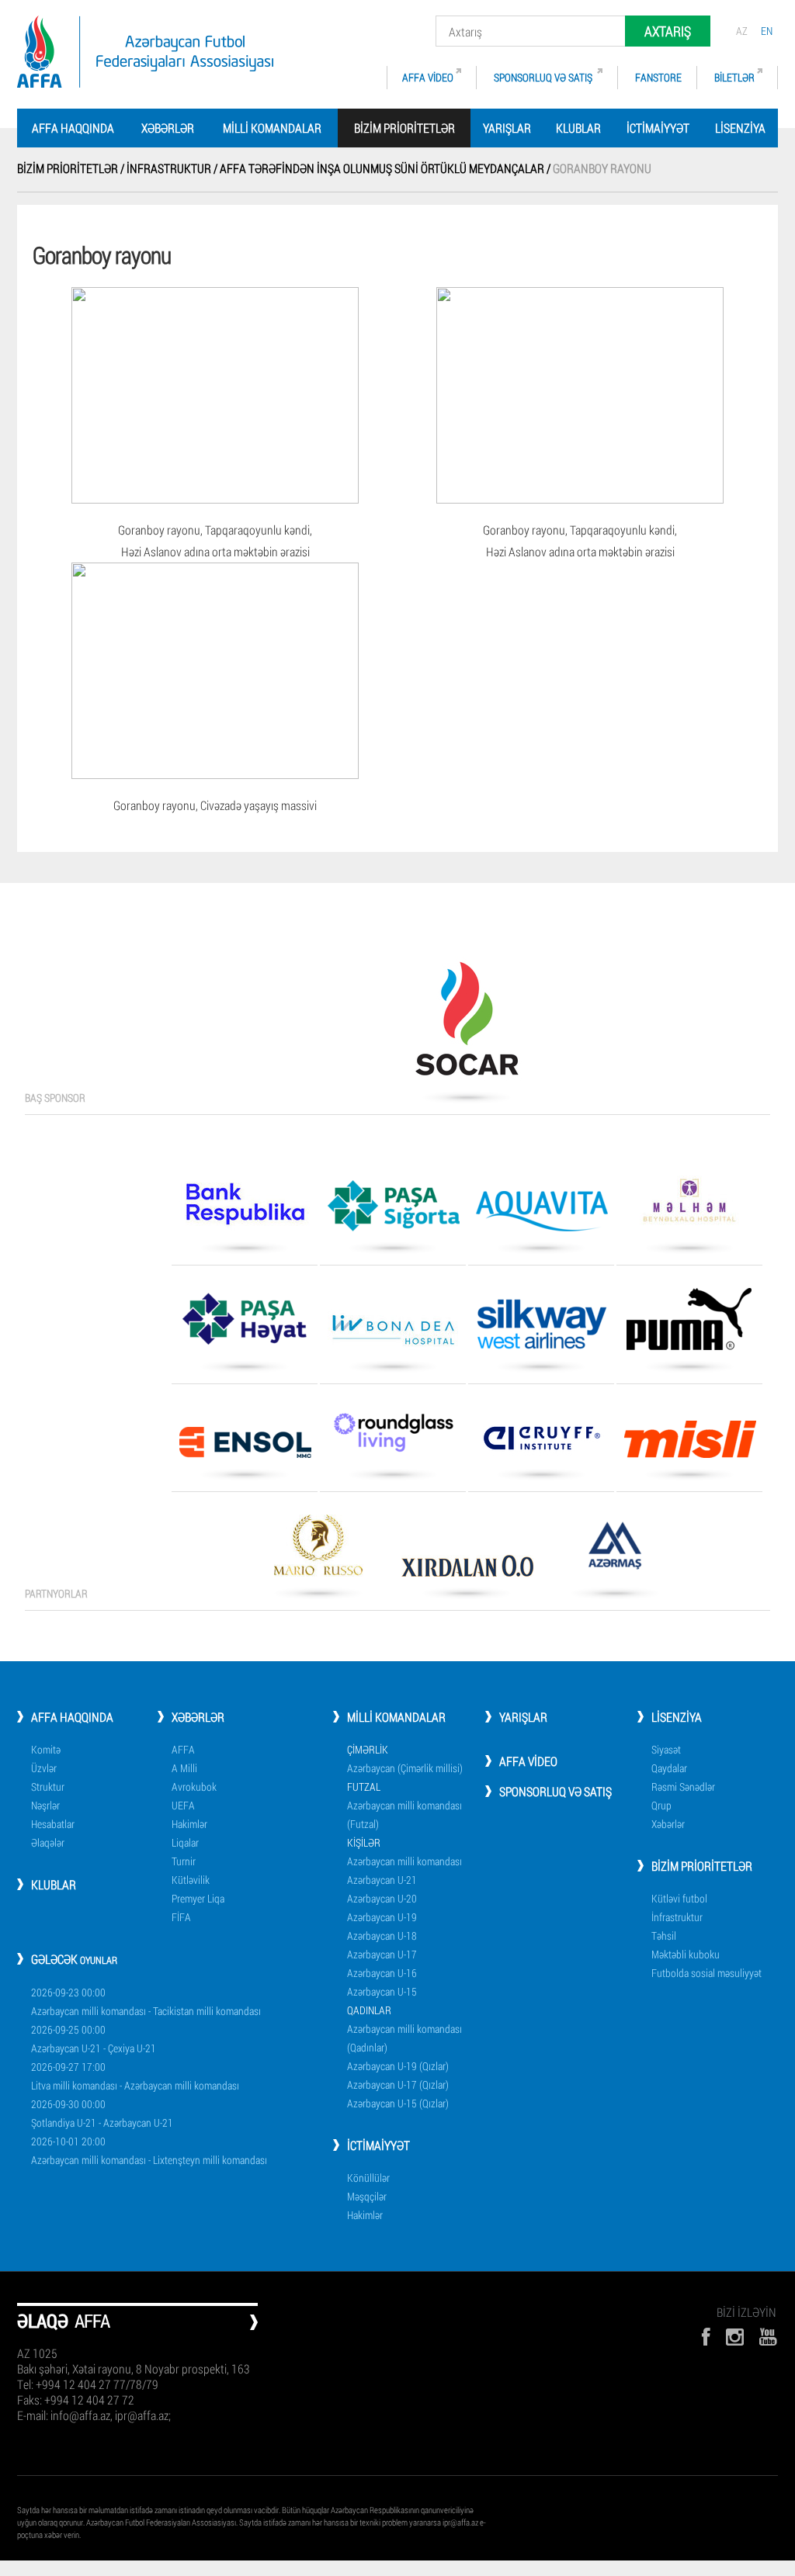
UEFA (183, 1805)
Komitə (46, 1749)
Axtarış (668, 31)
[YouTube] (769, 2337)
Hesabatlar (53, 1824)
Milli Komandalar (272, 128)
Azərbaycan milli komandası (404, 1861)
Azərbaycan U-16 (382, 1973)
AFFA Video (428, 77)
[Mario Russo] (318, 1551)
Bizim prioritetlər (702, 1866)
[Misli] (689, 1445)
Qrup (661, 1805)
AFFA (183, 1749)
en (767, 31)
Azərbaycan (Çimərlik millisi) (405, 1768)
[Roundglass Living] (393, 1438)
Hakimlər (189, 1824)
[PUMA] (689, 1324)
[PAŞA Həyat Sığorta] (245, 1324)
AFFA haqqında (73, 128)
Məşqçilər (367, 2196)
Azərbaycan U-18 (382, 1935)
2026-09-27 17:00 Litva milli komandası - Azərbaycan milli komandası (135, 2076)
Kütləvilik (191, 1880)
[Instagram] (735, 2337)
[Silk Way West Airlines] (541, 1330)
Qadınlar (369, 2010)
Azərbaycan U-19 (382, 1917)
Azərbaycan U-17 (382, 1954)
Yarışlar (507, 128)
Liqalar (185, 1842)
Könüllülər (368, 2178)
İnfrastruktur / (173, 168)
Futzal (364, 1787)
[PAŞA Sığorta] (393, 1211)
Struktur (48, 1787)
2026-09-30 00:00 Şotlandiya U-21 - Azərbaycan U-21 (102, 2113)
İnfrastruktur (677, 1917)
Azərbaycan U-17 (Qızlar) (398, 2084)
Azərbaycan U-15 (382, 1991)
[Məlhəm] (689, 1206)
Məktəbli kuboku (686, 1954)
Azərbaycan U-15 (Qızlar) (398, 2103)
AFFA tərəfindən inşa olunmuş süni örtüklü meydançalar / (386, 168)
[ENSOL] (245, 1448)
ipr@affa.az (460, 2522)
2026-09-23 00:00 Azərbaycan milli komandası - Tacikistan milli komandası (146, 2001)
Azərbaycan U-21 (382, 1880)
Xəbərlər (168, 128)
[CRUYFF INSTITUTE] (541, 1444)
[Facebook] (706, 2337)
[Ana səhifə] (145, 52)
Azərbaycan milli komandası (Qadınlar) (404, 2038)
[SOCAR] (467, 1024)
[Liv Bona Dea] (393, 1335)
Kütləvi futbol (679, 1898)
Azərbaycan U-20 (382, 1898)
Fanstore (658, 77)
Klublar (578, 128)
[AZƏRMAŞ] (615, 1551)
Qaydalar (669, 1768)
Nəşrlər (45, 1805)
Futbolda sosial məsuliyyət (706, 1973)
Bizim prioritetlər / (72, 168)
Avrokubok (194, 1787)
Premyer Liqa (198, 1898)
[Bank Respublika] (245, 1209)
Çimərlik (368, 1749)
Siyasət (666, 1749)
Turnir (184, 1861)
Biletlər (734, 77)
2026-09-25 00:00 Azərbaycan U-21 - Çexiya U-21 (94, 2039)
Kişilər (364, 1842)
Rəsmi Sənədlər (683, 1787)
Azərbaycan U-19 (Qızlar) (398, 2066)
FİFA (181, 1917)
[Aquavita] (541, 1217)
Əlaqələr (48, 1842)
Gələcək (74, 1959)
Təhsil (664, 1935)
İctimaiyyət (658, 128)
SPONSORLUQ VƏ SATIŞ (544, 77)
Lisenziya (740, 128)
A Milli (184, 1768)
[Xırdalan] (467, 1571)
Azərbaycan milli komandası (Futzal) (404, 1814)
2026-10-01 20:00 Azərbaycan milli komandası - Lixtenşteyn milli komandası (149, 2150)
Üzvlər (44, 1768)
